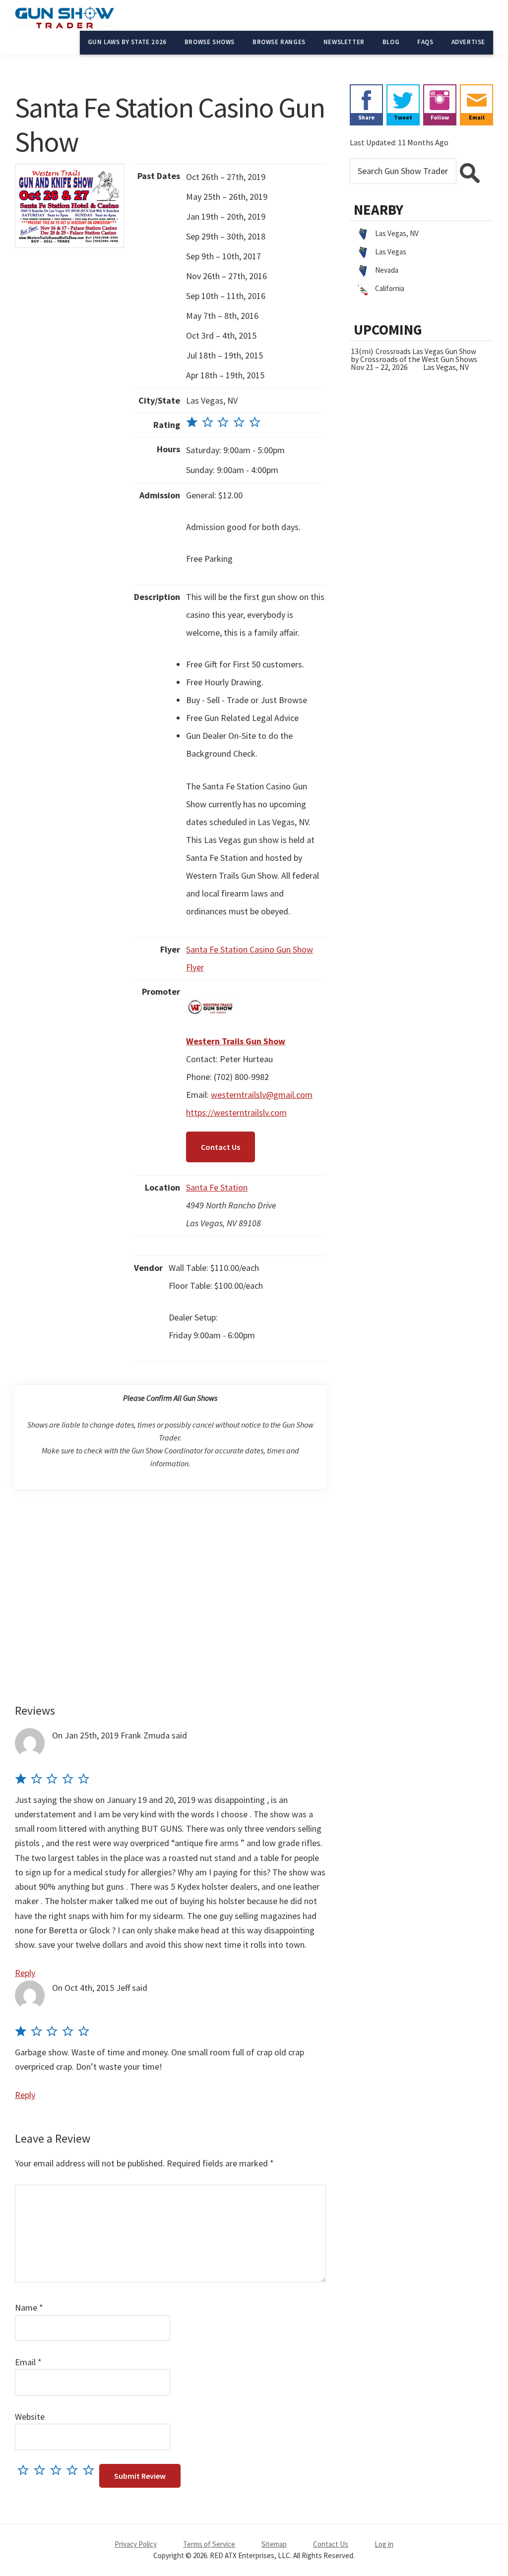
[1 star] (26, 2470)
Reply (25, 1973)
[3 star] (58, 2470)
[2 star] (42, 2470)
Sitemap (274, 2544)
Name (29, 2307)
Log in (384, 2544)
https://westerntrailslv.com (236, 1112)
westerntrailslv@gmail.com (262, 1095)
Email (28, 2362)
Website (30, 2417)
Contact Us (221, 1147)
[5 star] (91, 2470)
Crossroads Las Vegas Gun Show (426, 351)
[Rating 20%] (223, 425)
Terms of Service (209, 2544)
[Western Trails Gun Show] (211, 991)
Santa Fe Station (217, 1187)
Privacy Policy (136, 2544)
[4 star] (75, 2470)
